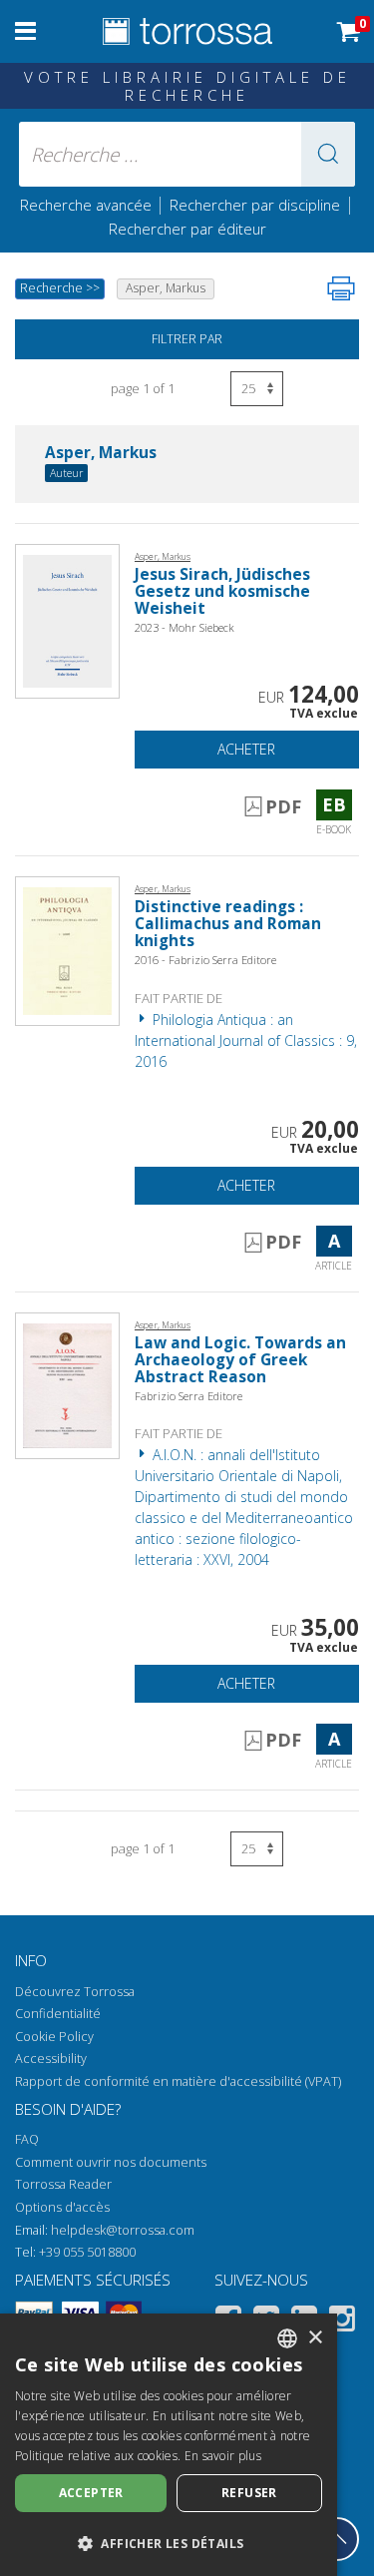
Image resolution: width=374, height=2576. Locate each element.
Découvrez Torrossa (75, 1992)
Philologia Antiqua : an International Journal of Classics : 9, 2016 (246, 1040)
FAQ (27, 2139)
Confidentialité (58, 2014)
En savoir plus (223, 2456)
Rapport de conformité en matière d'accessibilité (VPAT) (178, 2081)
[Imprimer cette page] (341, 288)
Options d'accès (62, 2207)
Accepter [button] (91, 2493)
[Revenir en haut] (337, 2539)
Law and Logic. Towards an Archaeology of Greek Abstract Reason (240, 1360)
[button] (328, 154)
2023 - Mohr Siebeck (185, 627)
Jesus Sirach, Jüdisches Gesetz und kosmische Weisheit (222, 591)
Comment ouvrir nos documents (111, 2162)
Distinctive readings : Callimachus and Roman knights (228, 924)
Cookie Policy (54, 2037)
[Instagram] (342, 2322)
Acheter (246, 749)
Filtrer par (187, 339)
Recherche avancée (88, 205)
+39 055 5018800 (87, 2252)
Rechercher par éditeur (187, 229)
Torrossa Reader (63, 2184)
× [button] (315, 2338)
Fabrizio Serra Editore (188, 1396)
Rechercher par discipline (255, 205)
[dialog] (169, 2445)
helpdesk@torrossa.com (123, 2230)
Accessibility (51, 2059)
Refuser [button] (249, 2493)
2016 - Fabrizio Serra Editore (205, 960)
